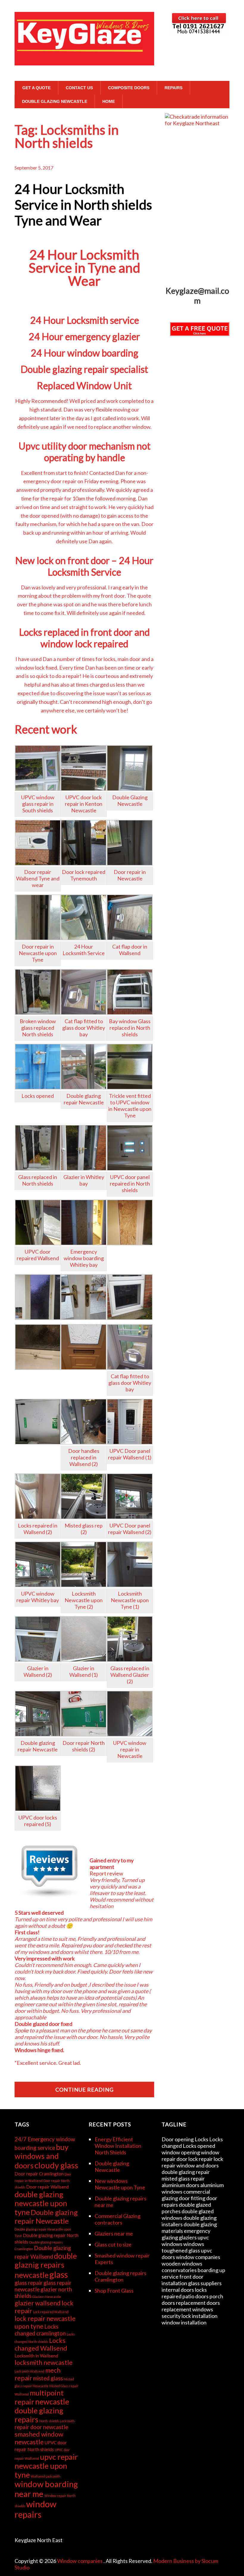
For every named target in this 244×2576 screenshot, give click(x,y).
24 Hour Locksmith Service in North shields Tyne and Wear (83, 205)
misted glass (48, 2378)
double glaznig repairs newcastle (46, 2265)
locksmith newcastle (44, 2362)
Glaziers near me (114, 2233)
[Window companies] (84, 54)
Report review (106, 1873)
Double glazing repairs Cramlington (121, 2276)
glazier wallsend (38, 2303)
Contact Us (79, 88)
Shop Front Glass (114, 2291)
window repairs (35, 2509)
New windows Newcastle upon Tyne (120, 2184)
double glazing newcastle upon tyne (41, 2203)
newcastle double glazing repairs (42, 2410)
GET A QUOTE (36, 88)
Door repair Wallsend (47, 2187)
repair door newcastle (41, 2427)
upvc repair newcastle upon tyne (46, 2466)
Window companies (80, 2561)
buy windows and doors (42, 2156)
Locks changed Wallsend (41, 2344)
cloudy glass (56, 2165)
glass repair (29, 2283)
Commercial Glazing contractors (118, 2219)
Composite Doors (129, 88)
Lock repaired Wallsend (51, 2312)
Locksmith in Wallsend (36, 2356)
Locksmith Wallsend (29, 2371)
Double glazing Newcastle (55, 101)
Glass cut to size (113, 2244)
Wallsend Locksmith (46, 2476)
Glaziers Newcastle (47, 2297)
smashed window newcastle (39, 2438)
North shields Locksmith (57, 2421)
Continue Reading (85, 2090)
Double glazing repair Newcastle (46, 2216)
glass (59, 2274)
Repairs (173, 88)
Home (109, 101)
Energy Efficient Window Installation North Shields (118, 2146)
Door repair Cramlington (39, 2174)
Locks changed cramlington (40, 2330)
